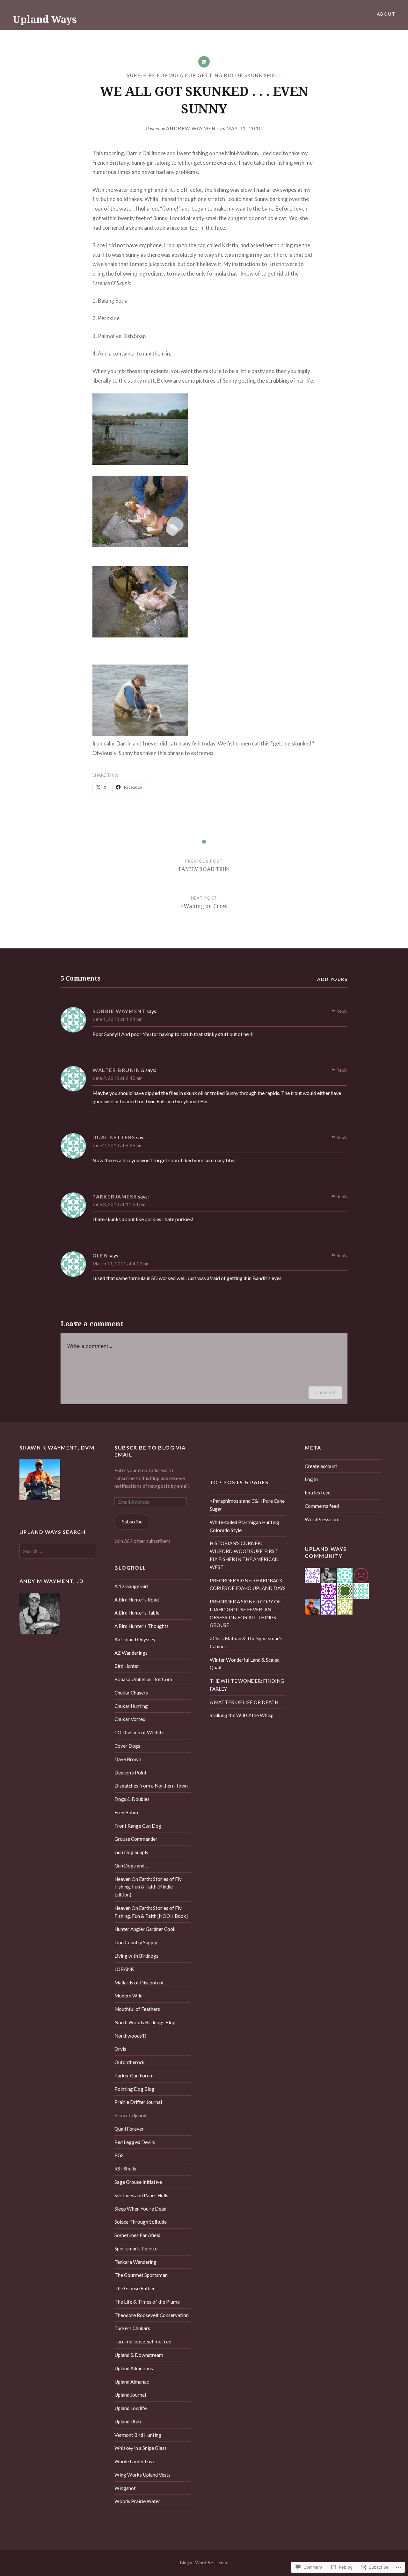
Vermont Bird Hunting (138, 2435)
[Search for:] (58, 1551)
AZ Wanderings (131, 1653)
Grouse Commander (136, 1839)
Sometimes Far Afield (137, 2235)
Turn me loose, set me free (143, 2342)
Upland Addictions (134, 2368)
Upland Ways (45, 19)
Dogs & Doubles (132, 1799)
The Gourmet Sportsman (141, 2275)
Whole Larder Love (135, 2461)
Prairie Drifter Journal (138, 2102)
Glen (100, 1255)
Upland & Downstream (139, 2355)
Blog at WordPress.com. (204, 2562)
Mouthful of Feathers (137, 2009)
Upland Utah (128, 2421)
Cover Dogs (127, 1746)
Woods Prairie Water (137, 2501)
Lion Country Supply (136, 1942)
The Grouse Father (135, 2288)
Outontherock (130, 2062)
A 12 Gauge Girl (131, 1586)
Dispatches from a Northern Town (151, 1786)
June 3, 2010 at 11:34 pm (119, 1204)
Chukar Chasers (131, 1693)
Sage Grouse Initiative (138, 2182)
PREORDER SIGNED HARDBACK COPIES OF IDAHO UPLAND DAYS (248, 1584)
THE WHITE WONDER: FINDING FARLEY (247, 1685)
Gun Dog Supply (131, 1852)
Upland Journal (130, 2395)
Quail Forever (129, 2129)
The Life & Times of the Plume (147, 2302)
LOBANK (124, 1969)
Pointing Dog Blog (135, 2089)
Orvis (120, 2049)
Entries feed (318, 1493)
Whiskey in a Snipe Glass (141, 2448)
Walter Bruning (118, 1070)
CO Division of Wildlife (139, 1732)
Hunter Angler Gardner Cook (145, 1929)
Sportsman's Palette (136, 2249)
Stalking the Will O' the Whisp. (242, 1715)
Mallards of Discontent (139, 1982)
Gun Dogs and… (131, 1866)
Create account (321, 1466)
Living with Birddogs (136, 1956)
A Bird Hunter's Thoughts (142, 1626)
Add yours (332, 979)
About (386, 14)
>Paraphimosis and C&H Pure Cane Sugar (247, 1505)
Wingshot (125, 2488)
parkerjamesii (115, 1196)
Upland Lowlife (131, 2408)
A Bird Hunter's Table (137, 1613)
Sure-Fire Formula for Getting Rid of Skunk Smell (204, 75)
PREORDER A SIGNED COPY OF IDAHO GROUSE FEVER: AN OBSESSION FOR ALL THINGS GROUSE (245, 1613)
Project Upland (130, 2115)
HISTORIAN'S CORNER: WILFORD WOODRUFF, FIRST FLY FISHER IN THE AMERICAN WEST (244, 1555)
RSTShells (125, 2169)
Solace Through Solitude (141, 2222)
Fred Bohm (126, 1812)
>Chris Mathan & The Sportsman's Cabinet (246, 1642)
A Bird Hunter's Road (137, 1600)
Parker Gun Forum (134, 2076)
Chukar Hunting (131, 1706)
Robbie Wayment (119, 1011)
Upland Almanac (132, 2382)
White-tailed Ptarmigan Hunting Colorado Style (244, 1526)
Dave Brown (128, 1759)
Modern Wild (128, 1996)
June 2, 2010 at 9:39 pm (117, 1145)
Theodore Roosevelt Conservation (152, 2315)
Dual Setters (114, 1137)
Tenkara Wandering (135, 2262)
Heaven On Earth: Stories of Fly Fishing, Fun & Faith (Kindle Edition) (148, 1887)
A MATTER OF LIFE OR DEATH (244, 1702)
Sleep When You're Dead (140, 2209)
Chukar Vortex (130, 1719)
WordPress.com (322, 1519)
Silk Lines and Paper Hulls (141, 2195)
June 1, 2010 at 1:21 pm (117, 1019)
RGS (119, 2155)
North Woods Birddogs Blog (145, 2022)
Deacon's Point (131, 1773)
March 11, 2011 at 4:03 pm (121, 1263)
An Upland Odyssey (135, 1639)
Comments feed (322, 1506)
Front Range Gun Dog (138, 1826)
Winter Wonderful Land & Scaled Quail (245, 1664)
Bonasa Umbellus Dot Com (143, 1679)
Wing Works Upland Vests (142, 2475)
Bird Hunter (127, 1666)
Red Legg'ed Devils (135, 2142)
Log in (311, 1479)
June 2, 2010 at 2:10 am (117, 1078)
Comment (325, 1392)
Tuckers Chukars (132, 2328)
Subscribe (132, 1522)
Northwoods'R (130, 2036)
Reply (342, 1011)
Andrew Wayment (193, 128)
